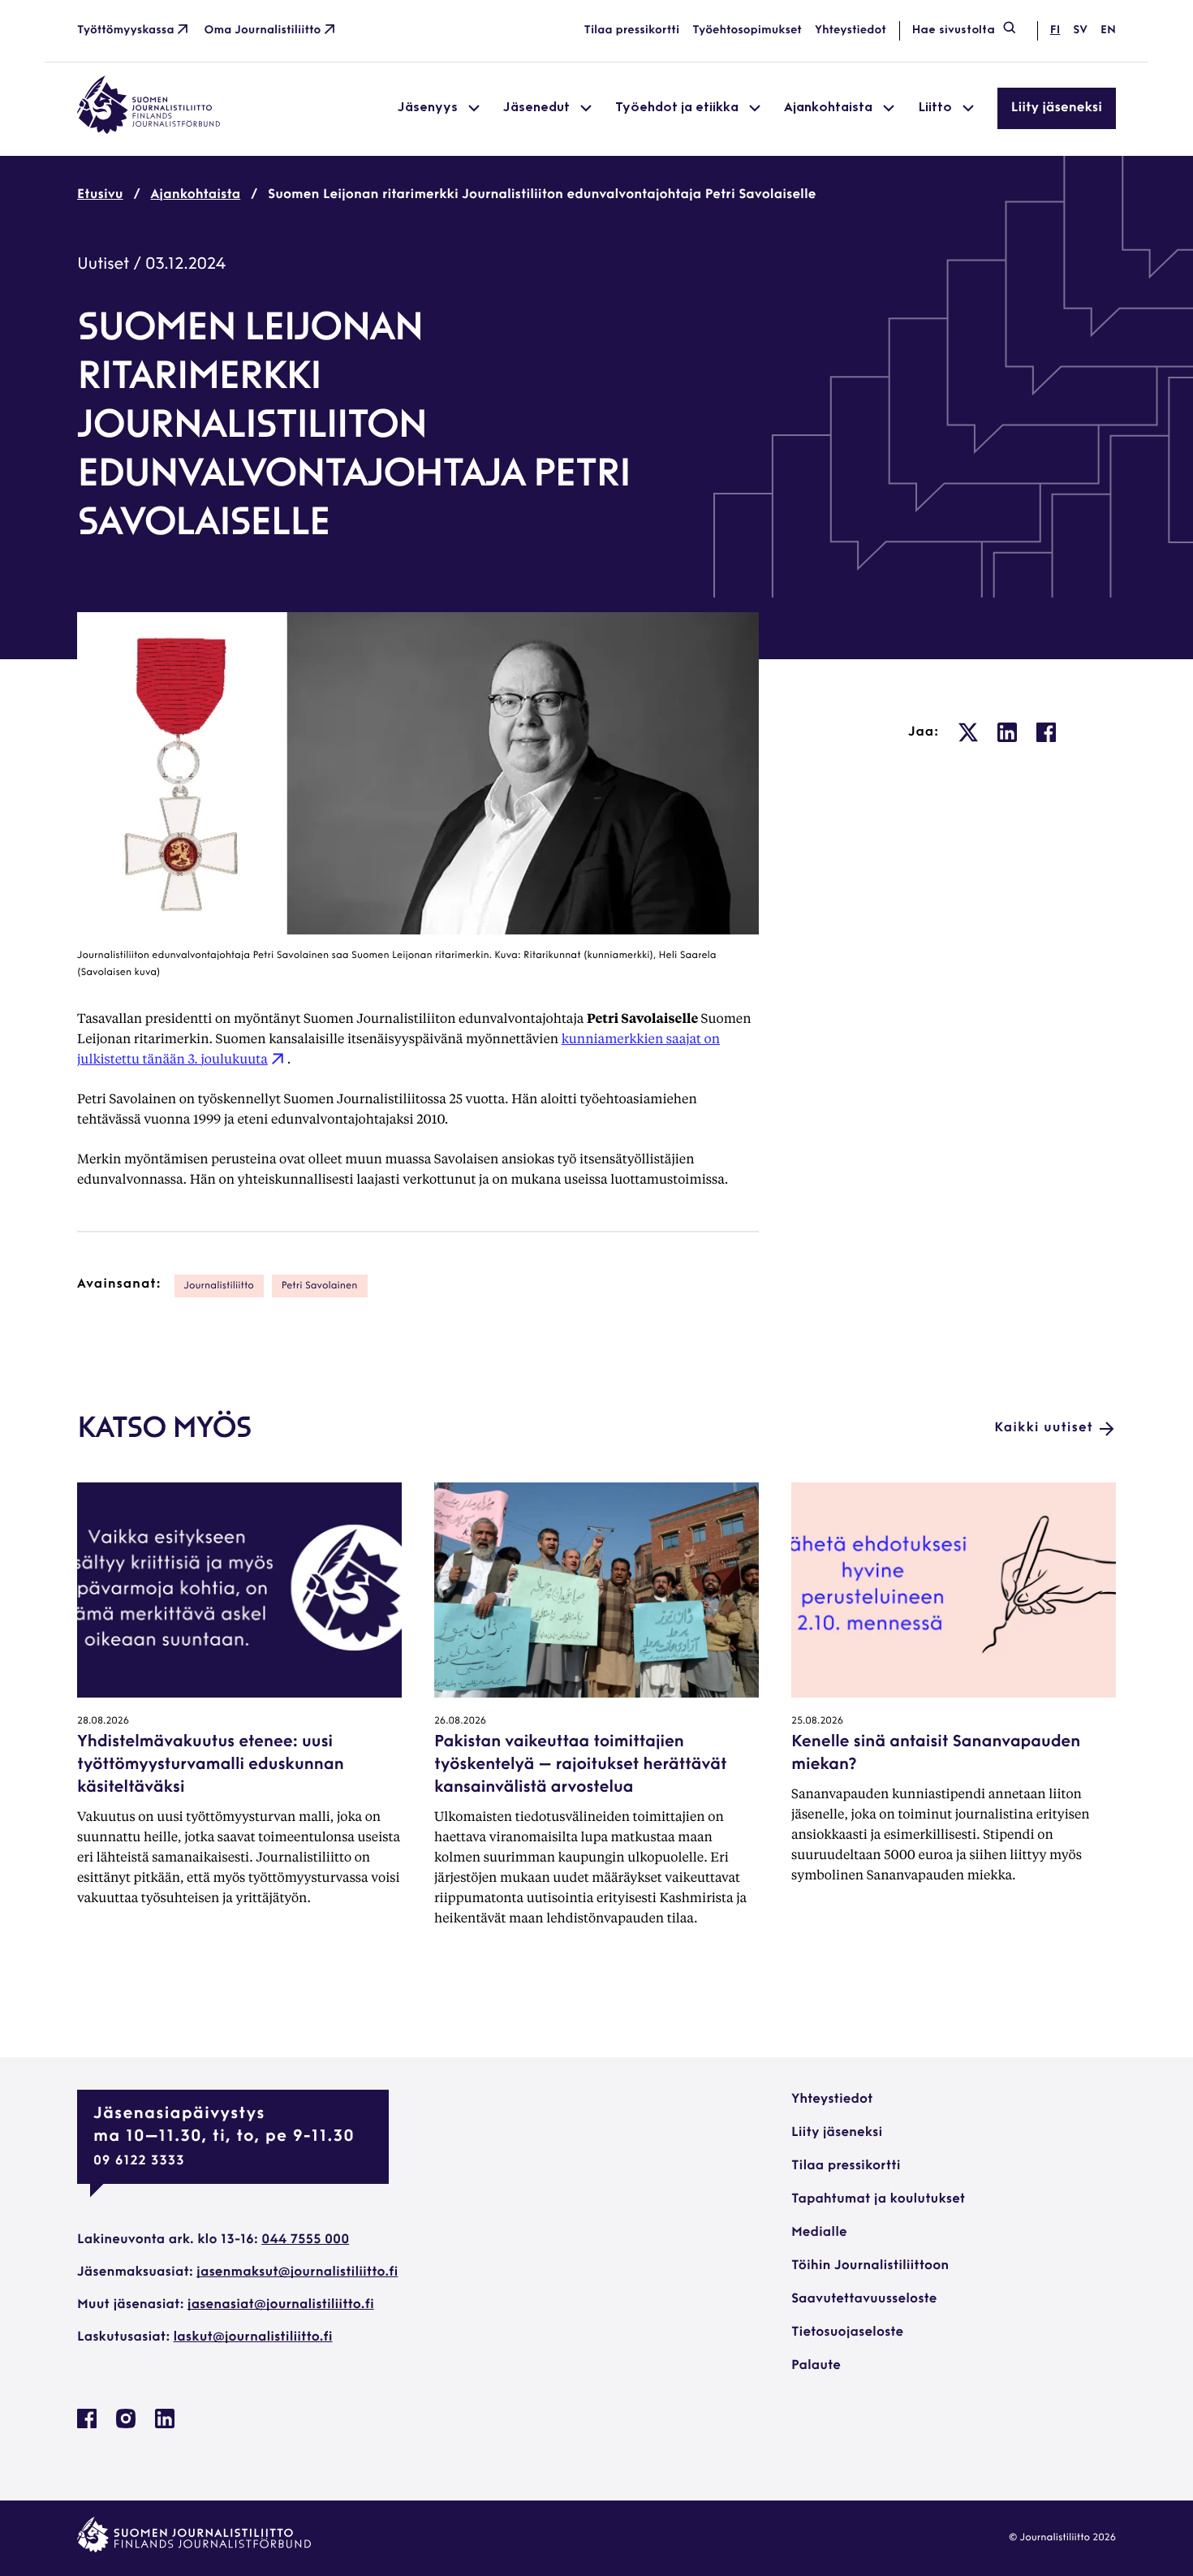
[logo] (149, 131)
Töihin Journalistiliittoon (870, 2266)
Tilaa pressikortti (632, 30)
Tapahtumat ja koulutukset (878, 2199)
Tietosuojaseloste (847, 2332)
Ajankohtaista (196, 195)
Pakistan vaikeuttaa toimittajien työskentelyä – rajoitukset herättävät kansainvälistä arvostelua (580, 1765)
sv (1080, 30)
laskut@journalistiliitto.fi (253, 2337)
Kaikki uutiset (1044, 1428)
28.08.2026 (103, 1721)
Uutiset (103, 265)
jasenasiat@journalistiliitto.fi (281, 2305)
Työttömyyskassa (126, 30)
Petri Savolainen (320, 1286)
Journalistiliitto (219, 1286)
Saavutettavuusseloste (864, 2299)
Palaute (816, 2366)
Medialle (819, 2233)
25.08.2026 (817, 1721)
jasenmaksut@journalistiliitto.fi (297, 2272)
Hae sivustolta (954, 30)
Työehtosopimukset (747, 30)
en (1108, 30)
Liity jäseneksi (1057, 108)
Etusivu (100, 195)
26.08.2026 (460, 1721)
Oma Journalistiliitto (263, 30)
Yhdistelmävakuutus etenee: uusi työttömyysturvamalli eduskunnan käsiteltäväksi (211, 1765)
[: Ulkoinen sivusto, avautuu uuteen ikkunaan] (968, 732)
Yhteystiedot (851, 30)
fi (1055, 30)
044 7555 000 (305, 2240)
